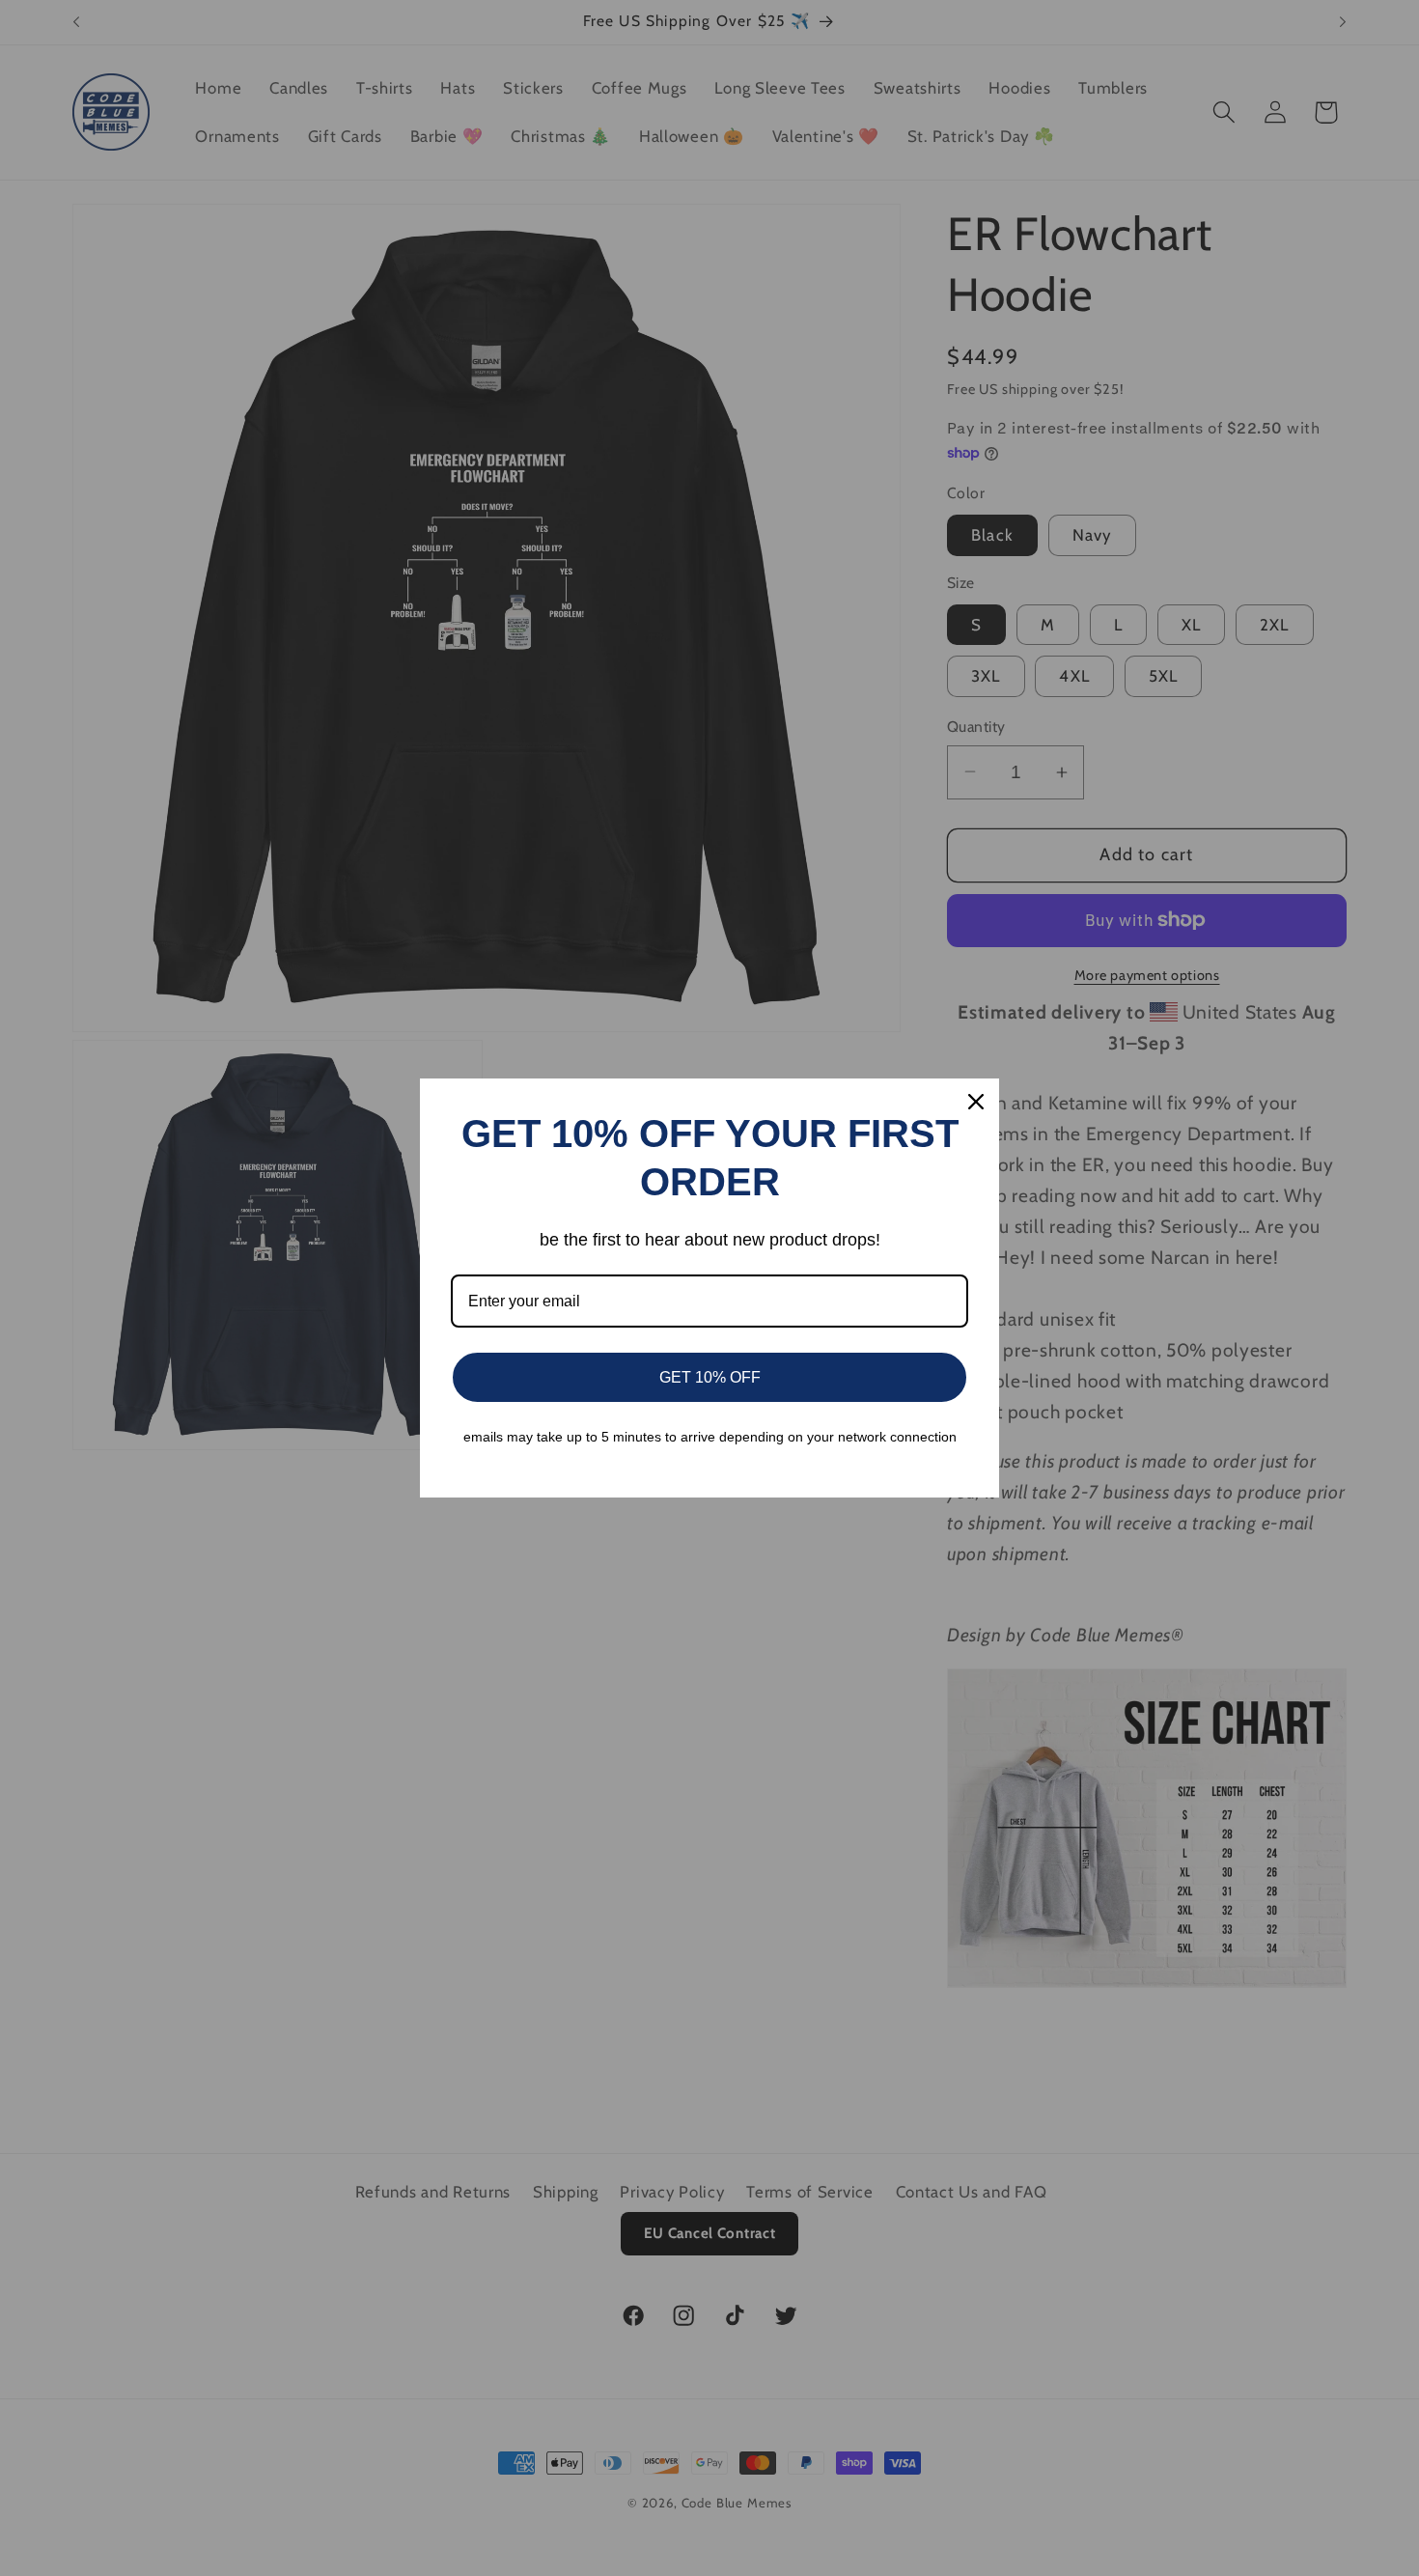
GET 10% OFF (710, 1377)
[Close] (976, 1102)
